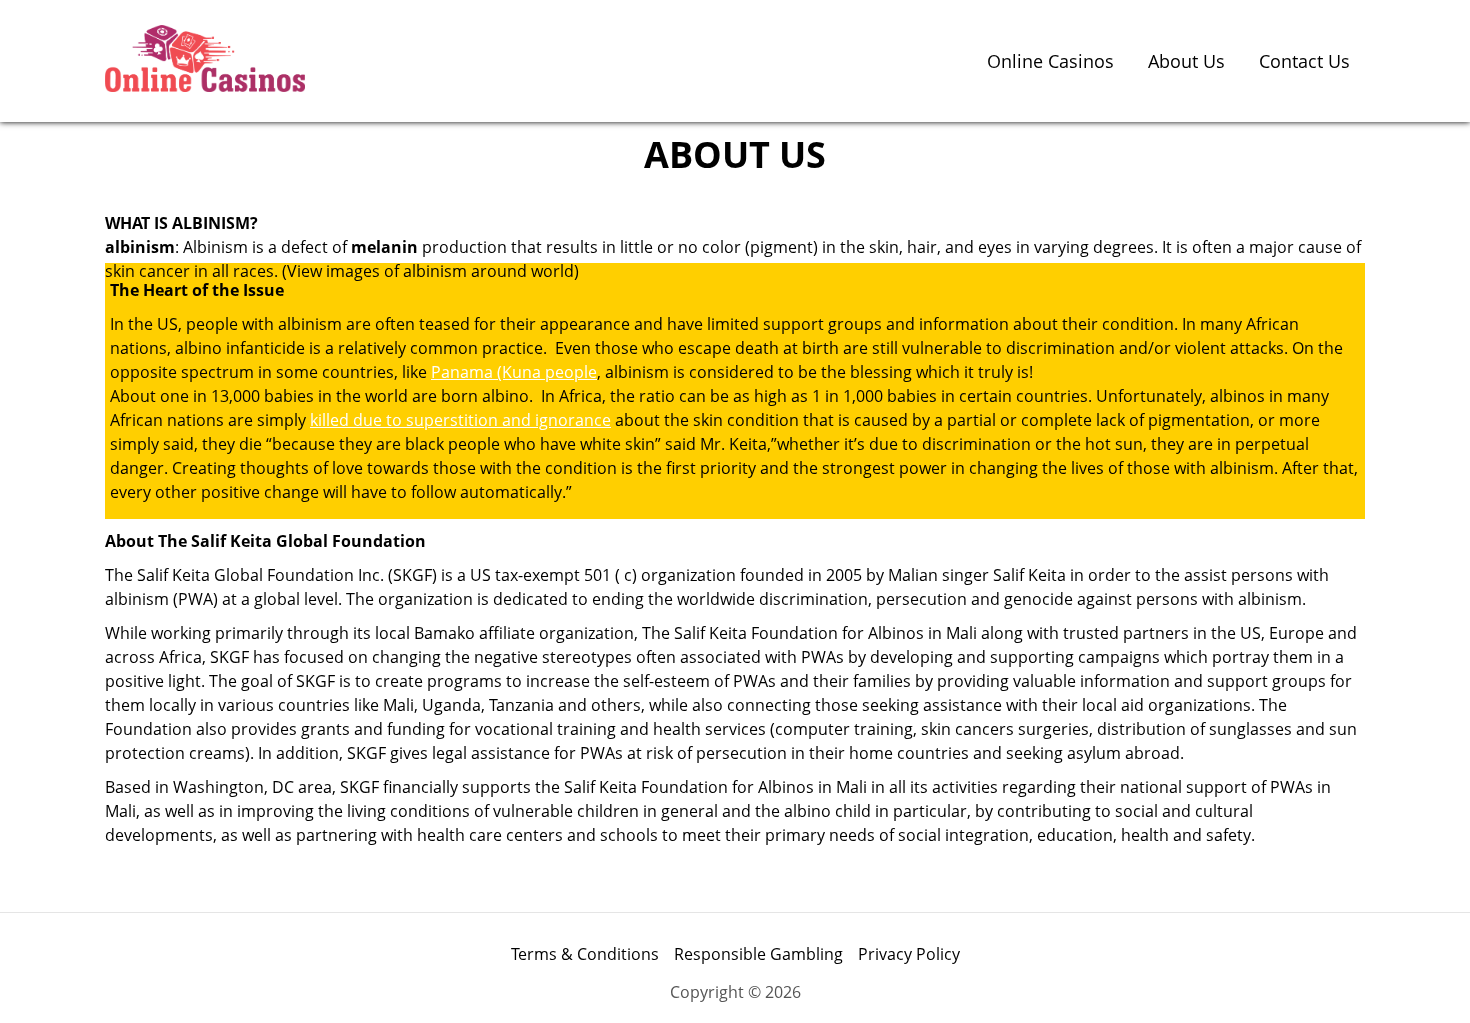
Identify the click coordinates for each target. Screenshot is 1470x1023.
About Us (1186, 61)
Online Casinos (1050, 61)
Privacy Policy (909, 954)
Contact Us (1304, 61)
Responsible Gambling (758, 954)
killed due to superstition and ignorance (460, 420)
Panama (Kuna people (514, 372)
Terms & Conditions (585, 954)
